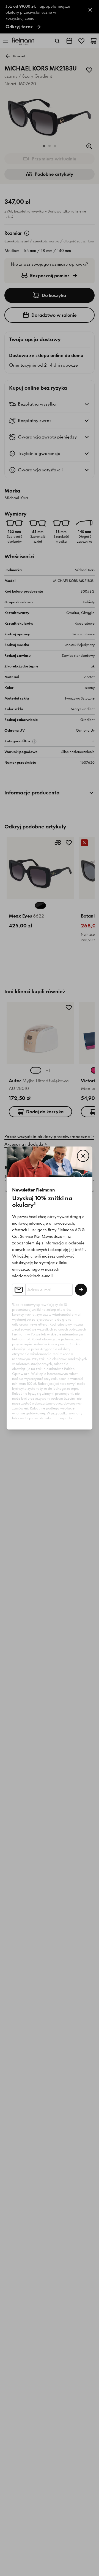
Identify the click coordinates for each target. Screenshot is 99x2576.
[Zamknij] (83, 1156)
